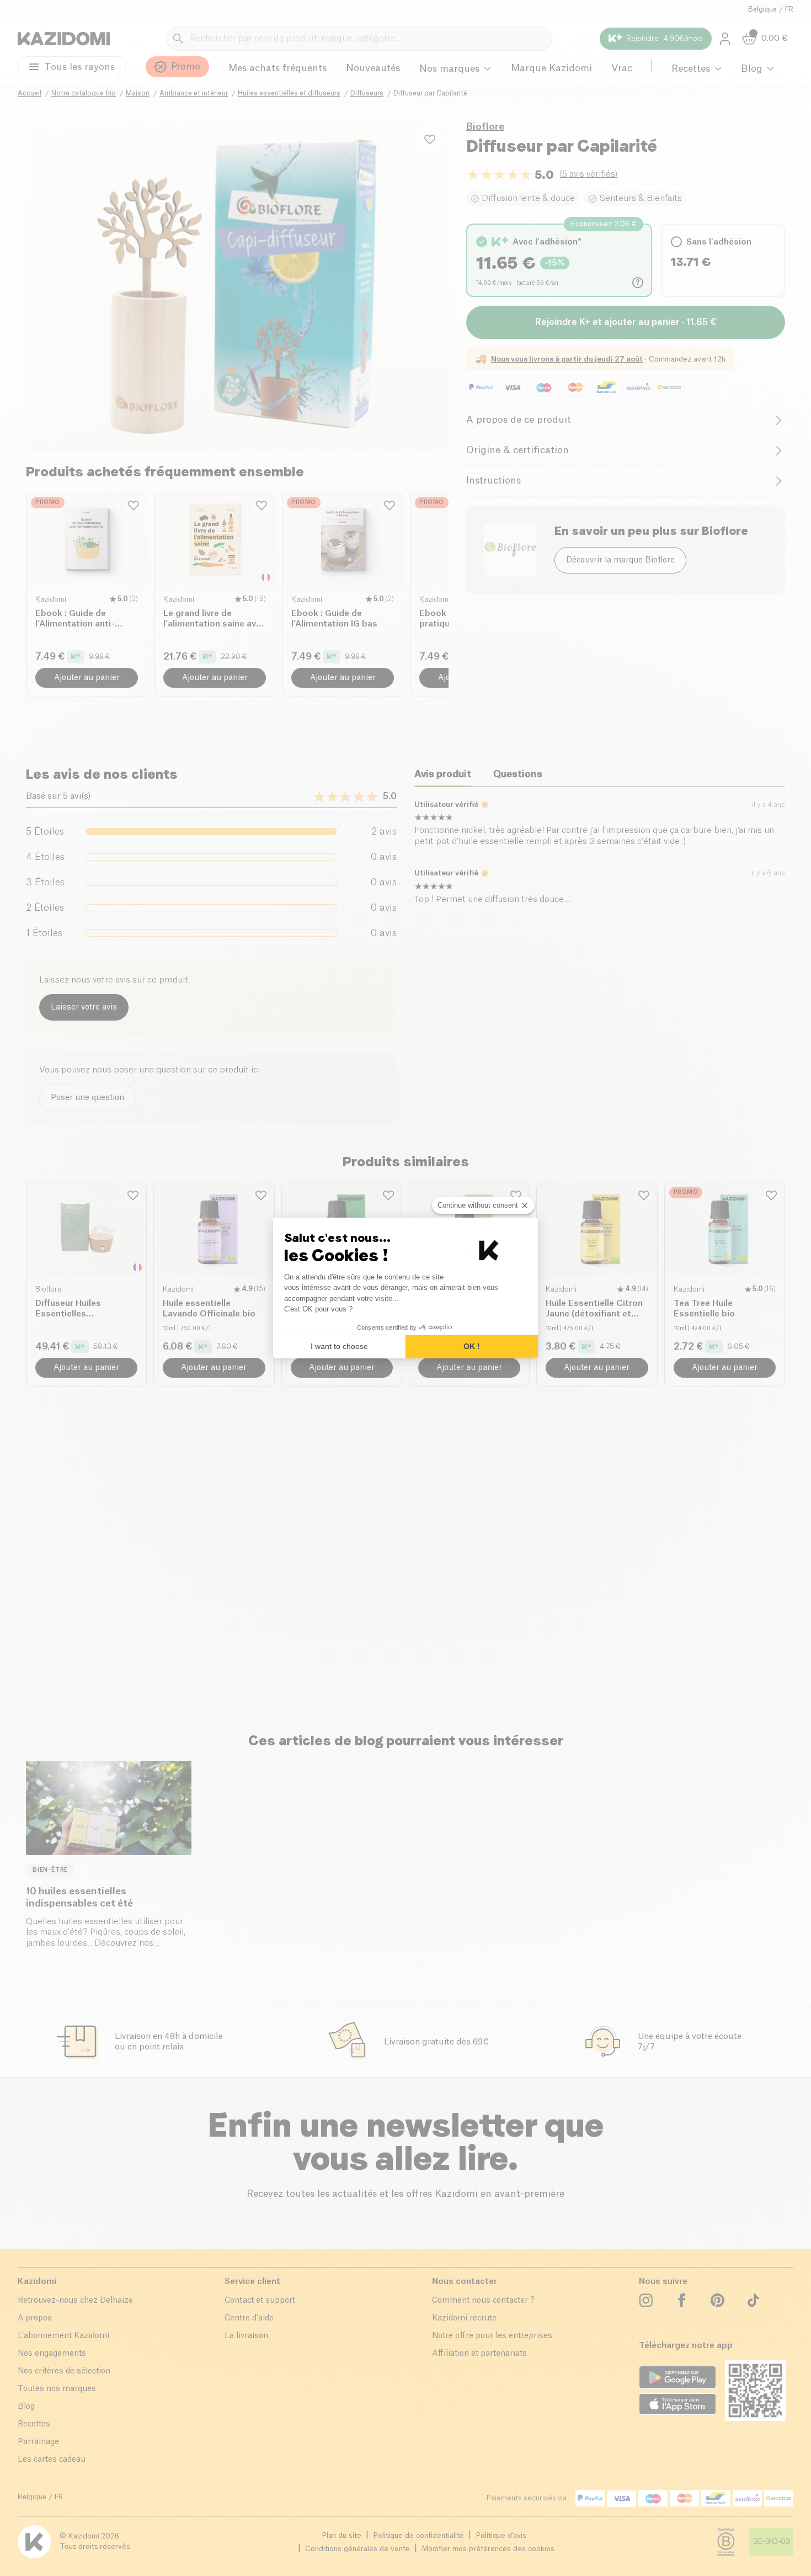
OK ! (472, 1346)
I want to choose (339, 1346)
